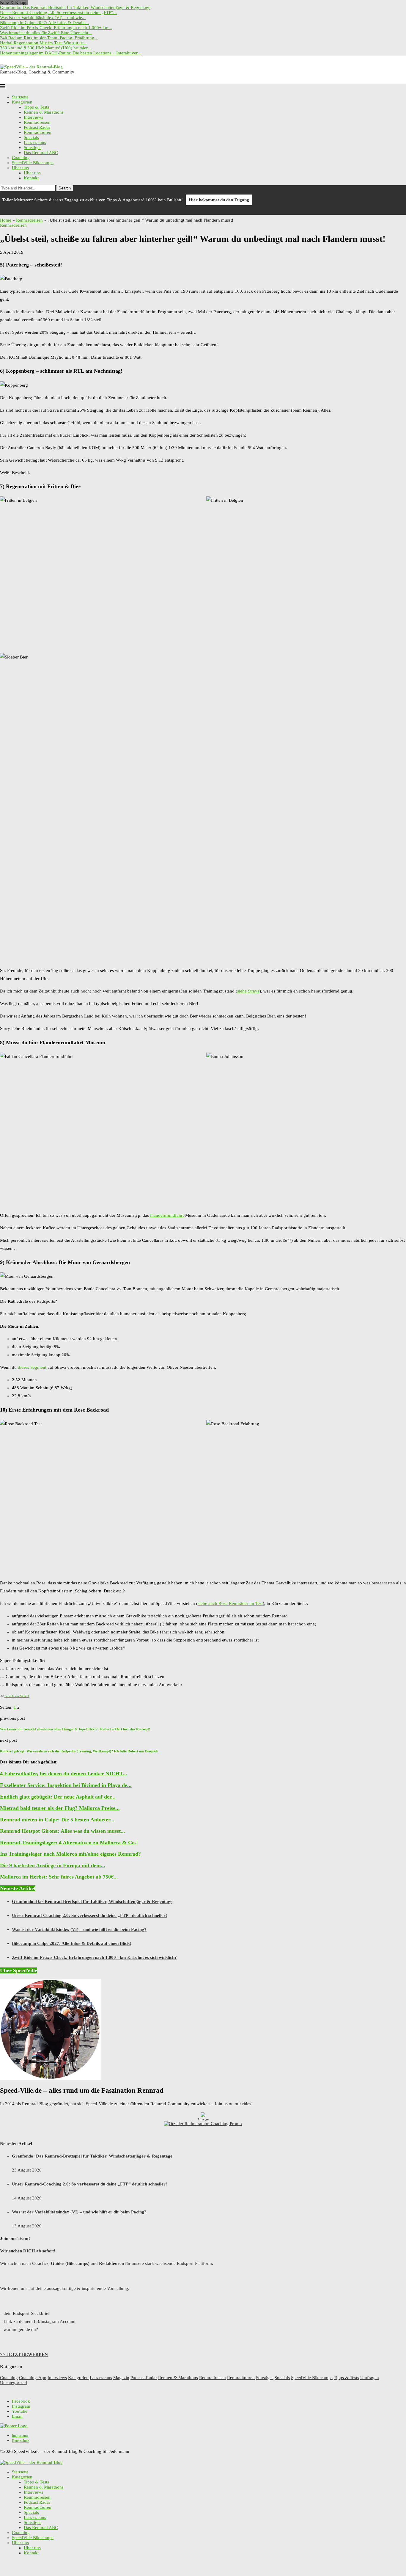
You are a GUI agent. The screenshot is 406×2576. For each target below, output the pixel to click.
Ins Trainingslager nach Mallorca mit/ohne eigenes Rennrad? (70, 1854)
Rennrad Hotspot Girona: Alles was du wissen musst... (63, 1831)
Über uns (20, 168)
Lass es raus (35, 142)
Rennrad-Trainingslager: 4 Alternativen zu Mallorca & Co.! (69, 1843)
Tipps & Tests (36, 107)
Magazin (121, 2378)
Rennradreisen (37, 122)
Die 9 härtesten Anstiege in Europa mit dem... (53, 1865)
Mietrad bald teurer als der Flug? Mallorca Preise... (60, 1808)
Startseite (20, 97)
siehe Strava (248, 991)
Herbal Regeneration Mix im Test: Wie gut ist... (44, 43)
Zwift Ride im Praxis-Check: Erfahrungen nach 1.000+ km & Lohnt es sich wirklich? (94, 1957)
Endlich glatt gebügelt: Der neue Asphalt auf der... (58, 1797)
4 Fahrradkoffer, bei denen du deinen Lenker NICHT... (64, 1774)
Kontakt (31, 178)
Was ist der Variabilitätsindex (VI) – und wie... (43, 18)
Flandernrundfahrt (167, 1215)
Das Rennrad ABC (41, 153)
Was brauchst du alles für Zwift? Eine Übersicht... (46, 33)
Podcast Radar (37, 127)
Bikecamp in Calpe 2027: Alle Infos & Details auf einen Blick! (71, 1943)
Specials (31, 137)
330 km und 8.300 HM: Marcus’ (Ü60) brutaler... (45, 48)
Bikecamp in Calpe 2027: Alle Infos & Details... (44, 23)
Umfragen (370, 2378)
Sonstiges (33, 148)
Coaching (21, 158)
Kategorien (22, 102)
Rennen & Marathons (44, 112)
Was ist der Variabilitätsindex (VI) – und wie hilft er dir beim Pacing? (79, 1929)
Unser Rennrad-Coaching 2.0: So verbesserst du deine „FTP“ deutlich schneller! (89, 1915)
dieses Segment (32, 1367)
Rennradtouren (38, 132)
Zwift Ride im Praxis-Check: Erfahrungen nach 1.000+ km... (56, 28)
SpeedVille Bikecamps (33, 163)
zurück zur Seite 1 (17, 1696)
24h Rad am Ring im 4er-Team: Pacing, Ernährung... (49, 38)
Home (6, 220)
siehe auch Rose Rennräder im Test (230, 1603)
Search (65, 188)
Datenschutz (21, 2441)
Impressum (20, 2436)
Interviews (33, 117)
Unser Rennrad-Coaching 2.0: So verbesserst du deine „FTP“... (58, 12)
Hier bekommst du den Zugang (219, 200)
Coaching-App (33, 2378)
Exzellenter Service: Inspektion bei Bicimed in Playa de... (66, 1785)
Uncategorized (14, 2383)
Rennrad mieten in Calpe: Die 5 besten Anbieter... (57, 1820)
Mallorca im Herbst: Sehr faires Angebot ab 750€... (59, 1877)
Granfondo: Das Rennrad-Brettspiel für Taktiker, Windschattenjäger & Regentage (75, 7)
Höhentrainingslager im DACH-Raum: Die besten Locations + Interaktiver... (70, 53)
